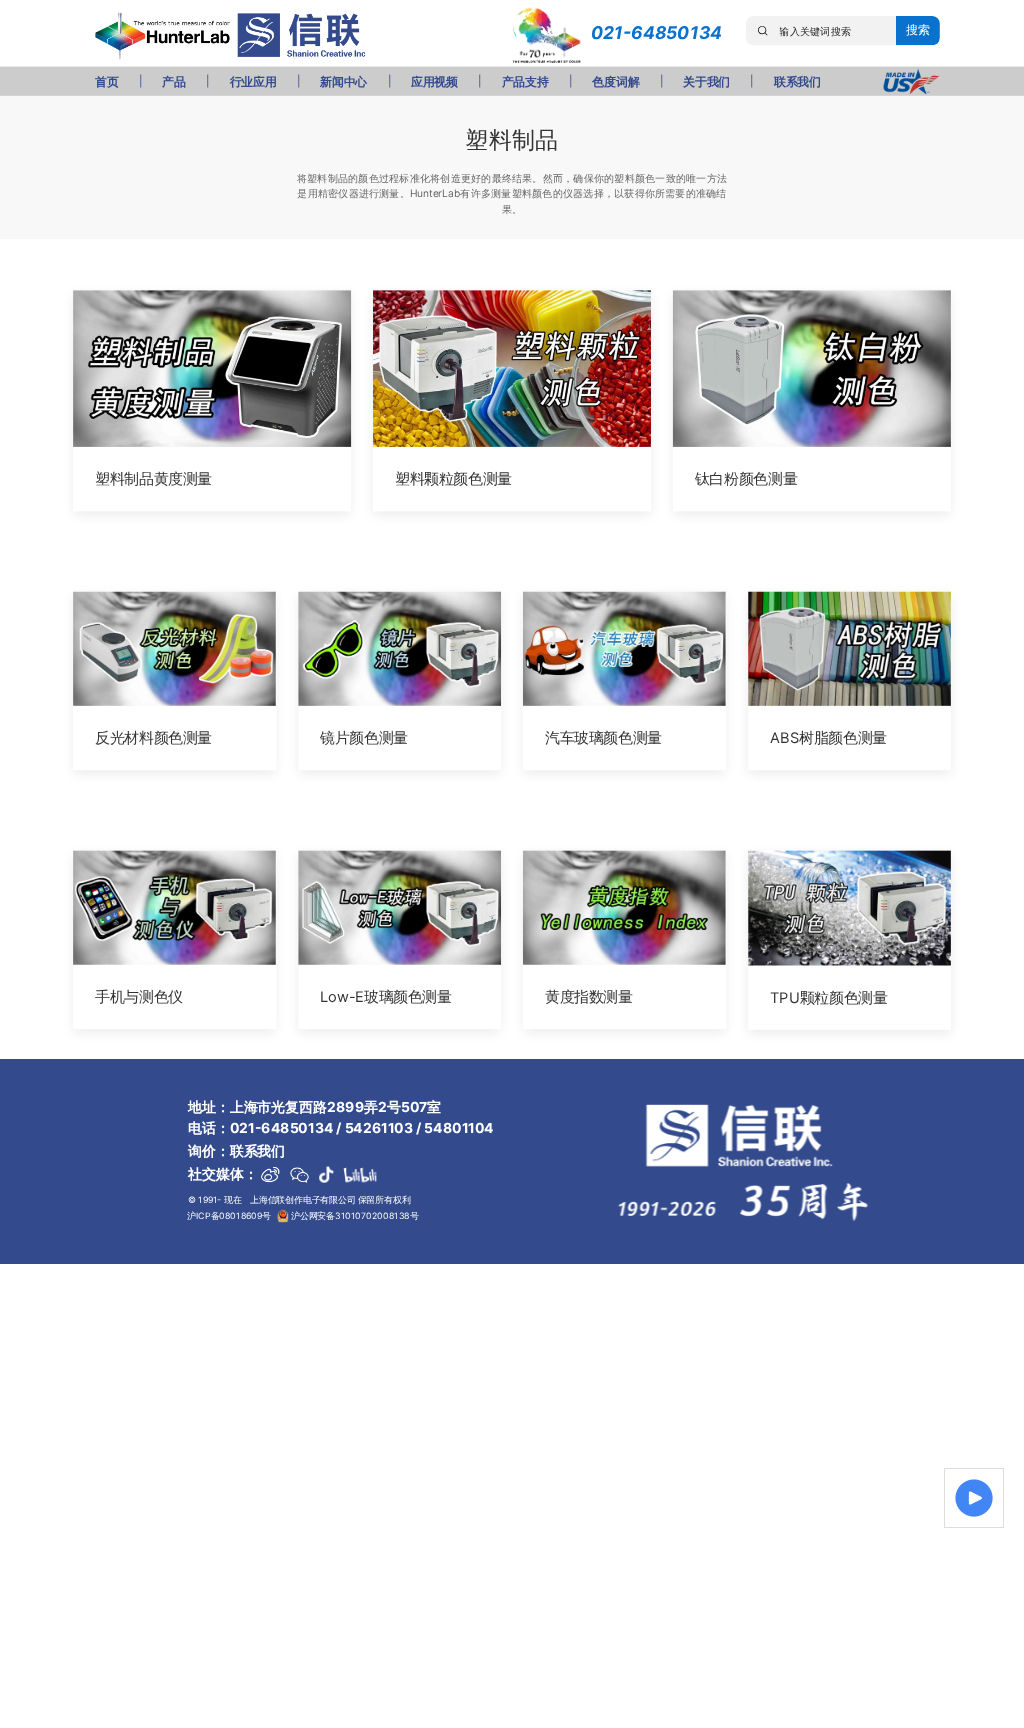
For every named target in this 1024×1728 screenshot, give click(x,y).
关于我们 (706, 81)
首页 (106, 81)
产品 (173, 81)
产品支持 (525, 81)
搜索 (917, 30)
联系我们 (797, 81)
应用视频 (434, 81)
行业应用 (253, 81)
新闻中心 (343, 81)
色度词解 (615, 81)
